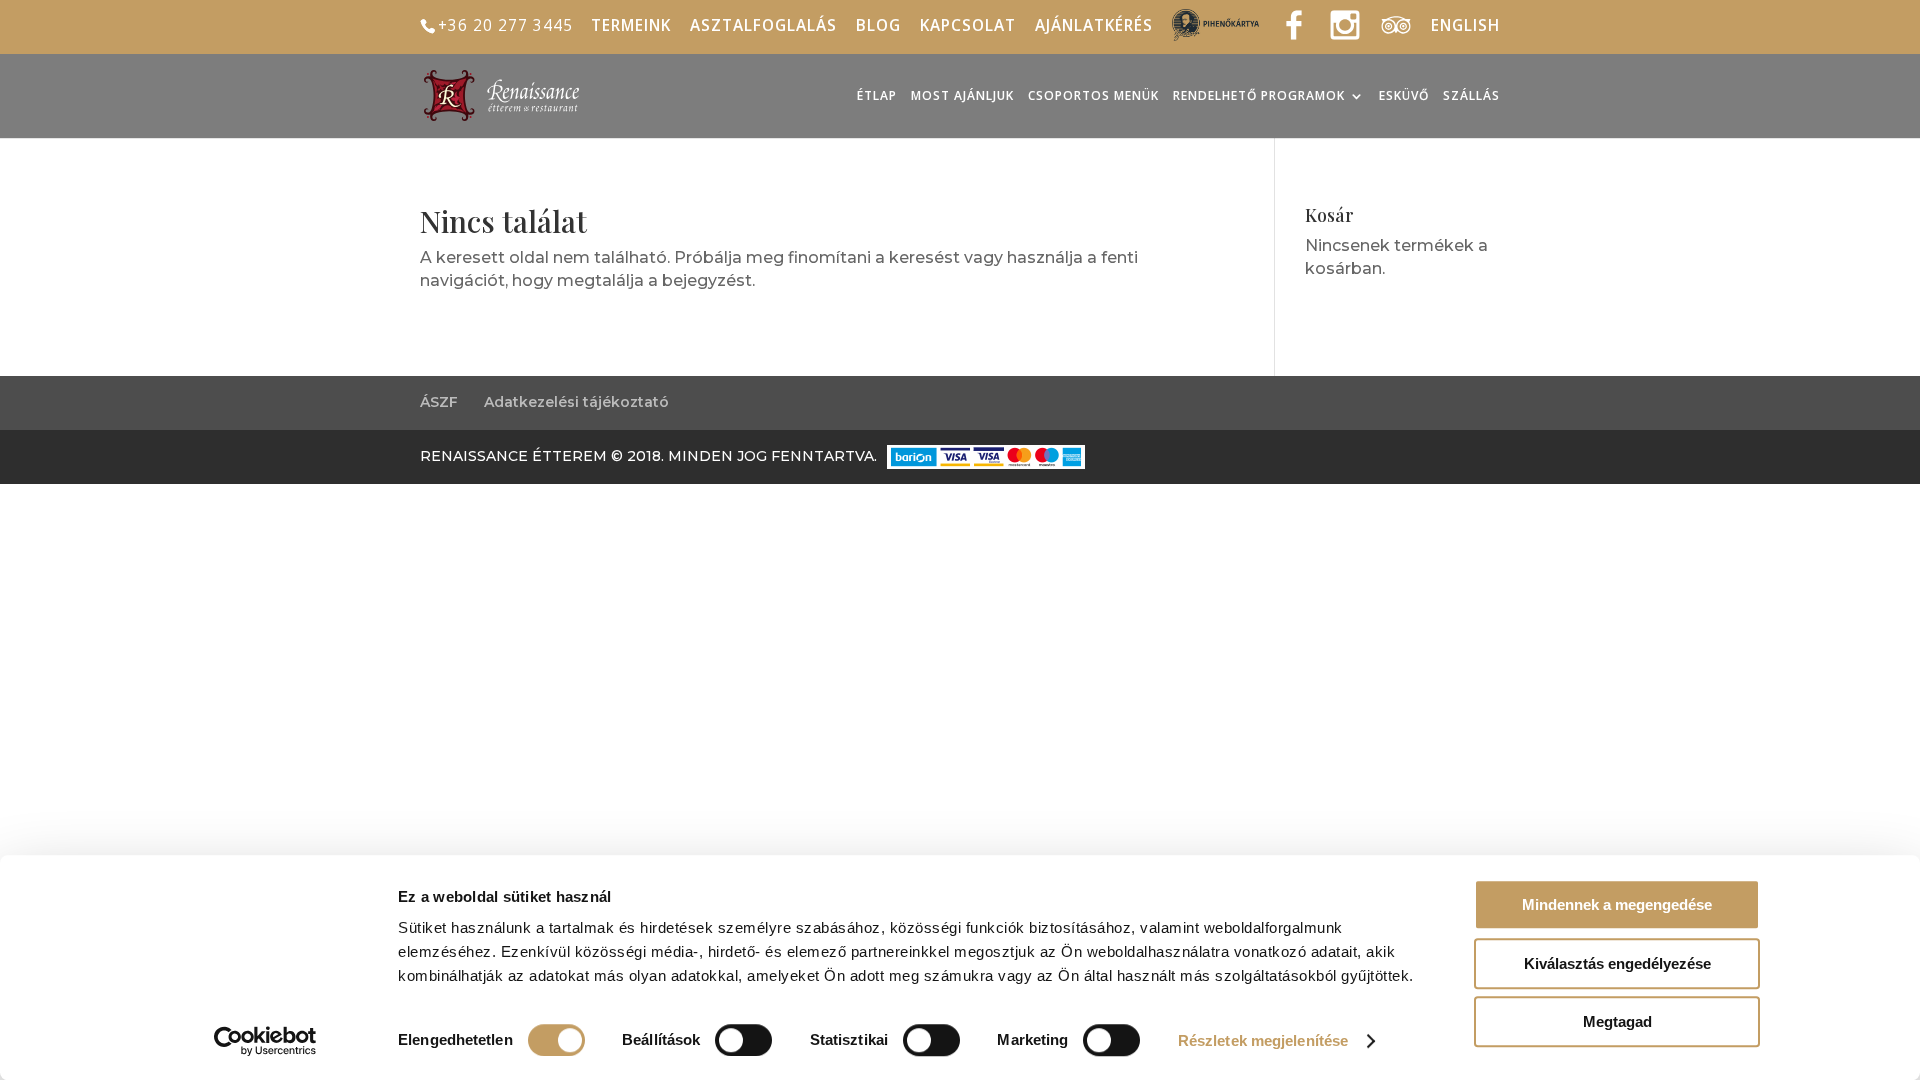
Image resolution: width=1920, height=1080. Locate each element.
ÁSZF (439, 402)
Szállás (1471, 96)
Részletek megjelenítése (1263, 1040)
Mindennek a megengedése (1617, 904)
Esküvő (1404, 96)
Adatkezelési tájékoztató (576, 402)
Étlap (877, 96)
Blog (878, 28)
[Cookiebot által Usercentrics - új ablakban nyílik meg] (265, 1041)
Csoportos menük (1093, 96)
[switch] (743, 1040)
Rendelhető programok (1259, 96)
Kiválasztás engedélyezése (1617, 963)
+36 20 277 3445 (505, 25)
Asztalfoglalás (763, 28)
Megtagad (1617, 1021)
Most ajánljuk (962, 96)
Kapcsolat (968, 28)
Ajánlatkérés (1094, 28)
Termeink (631, 28)
